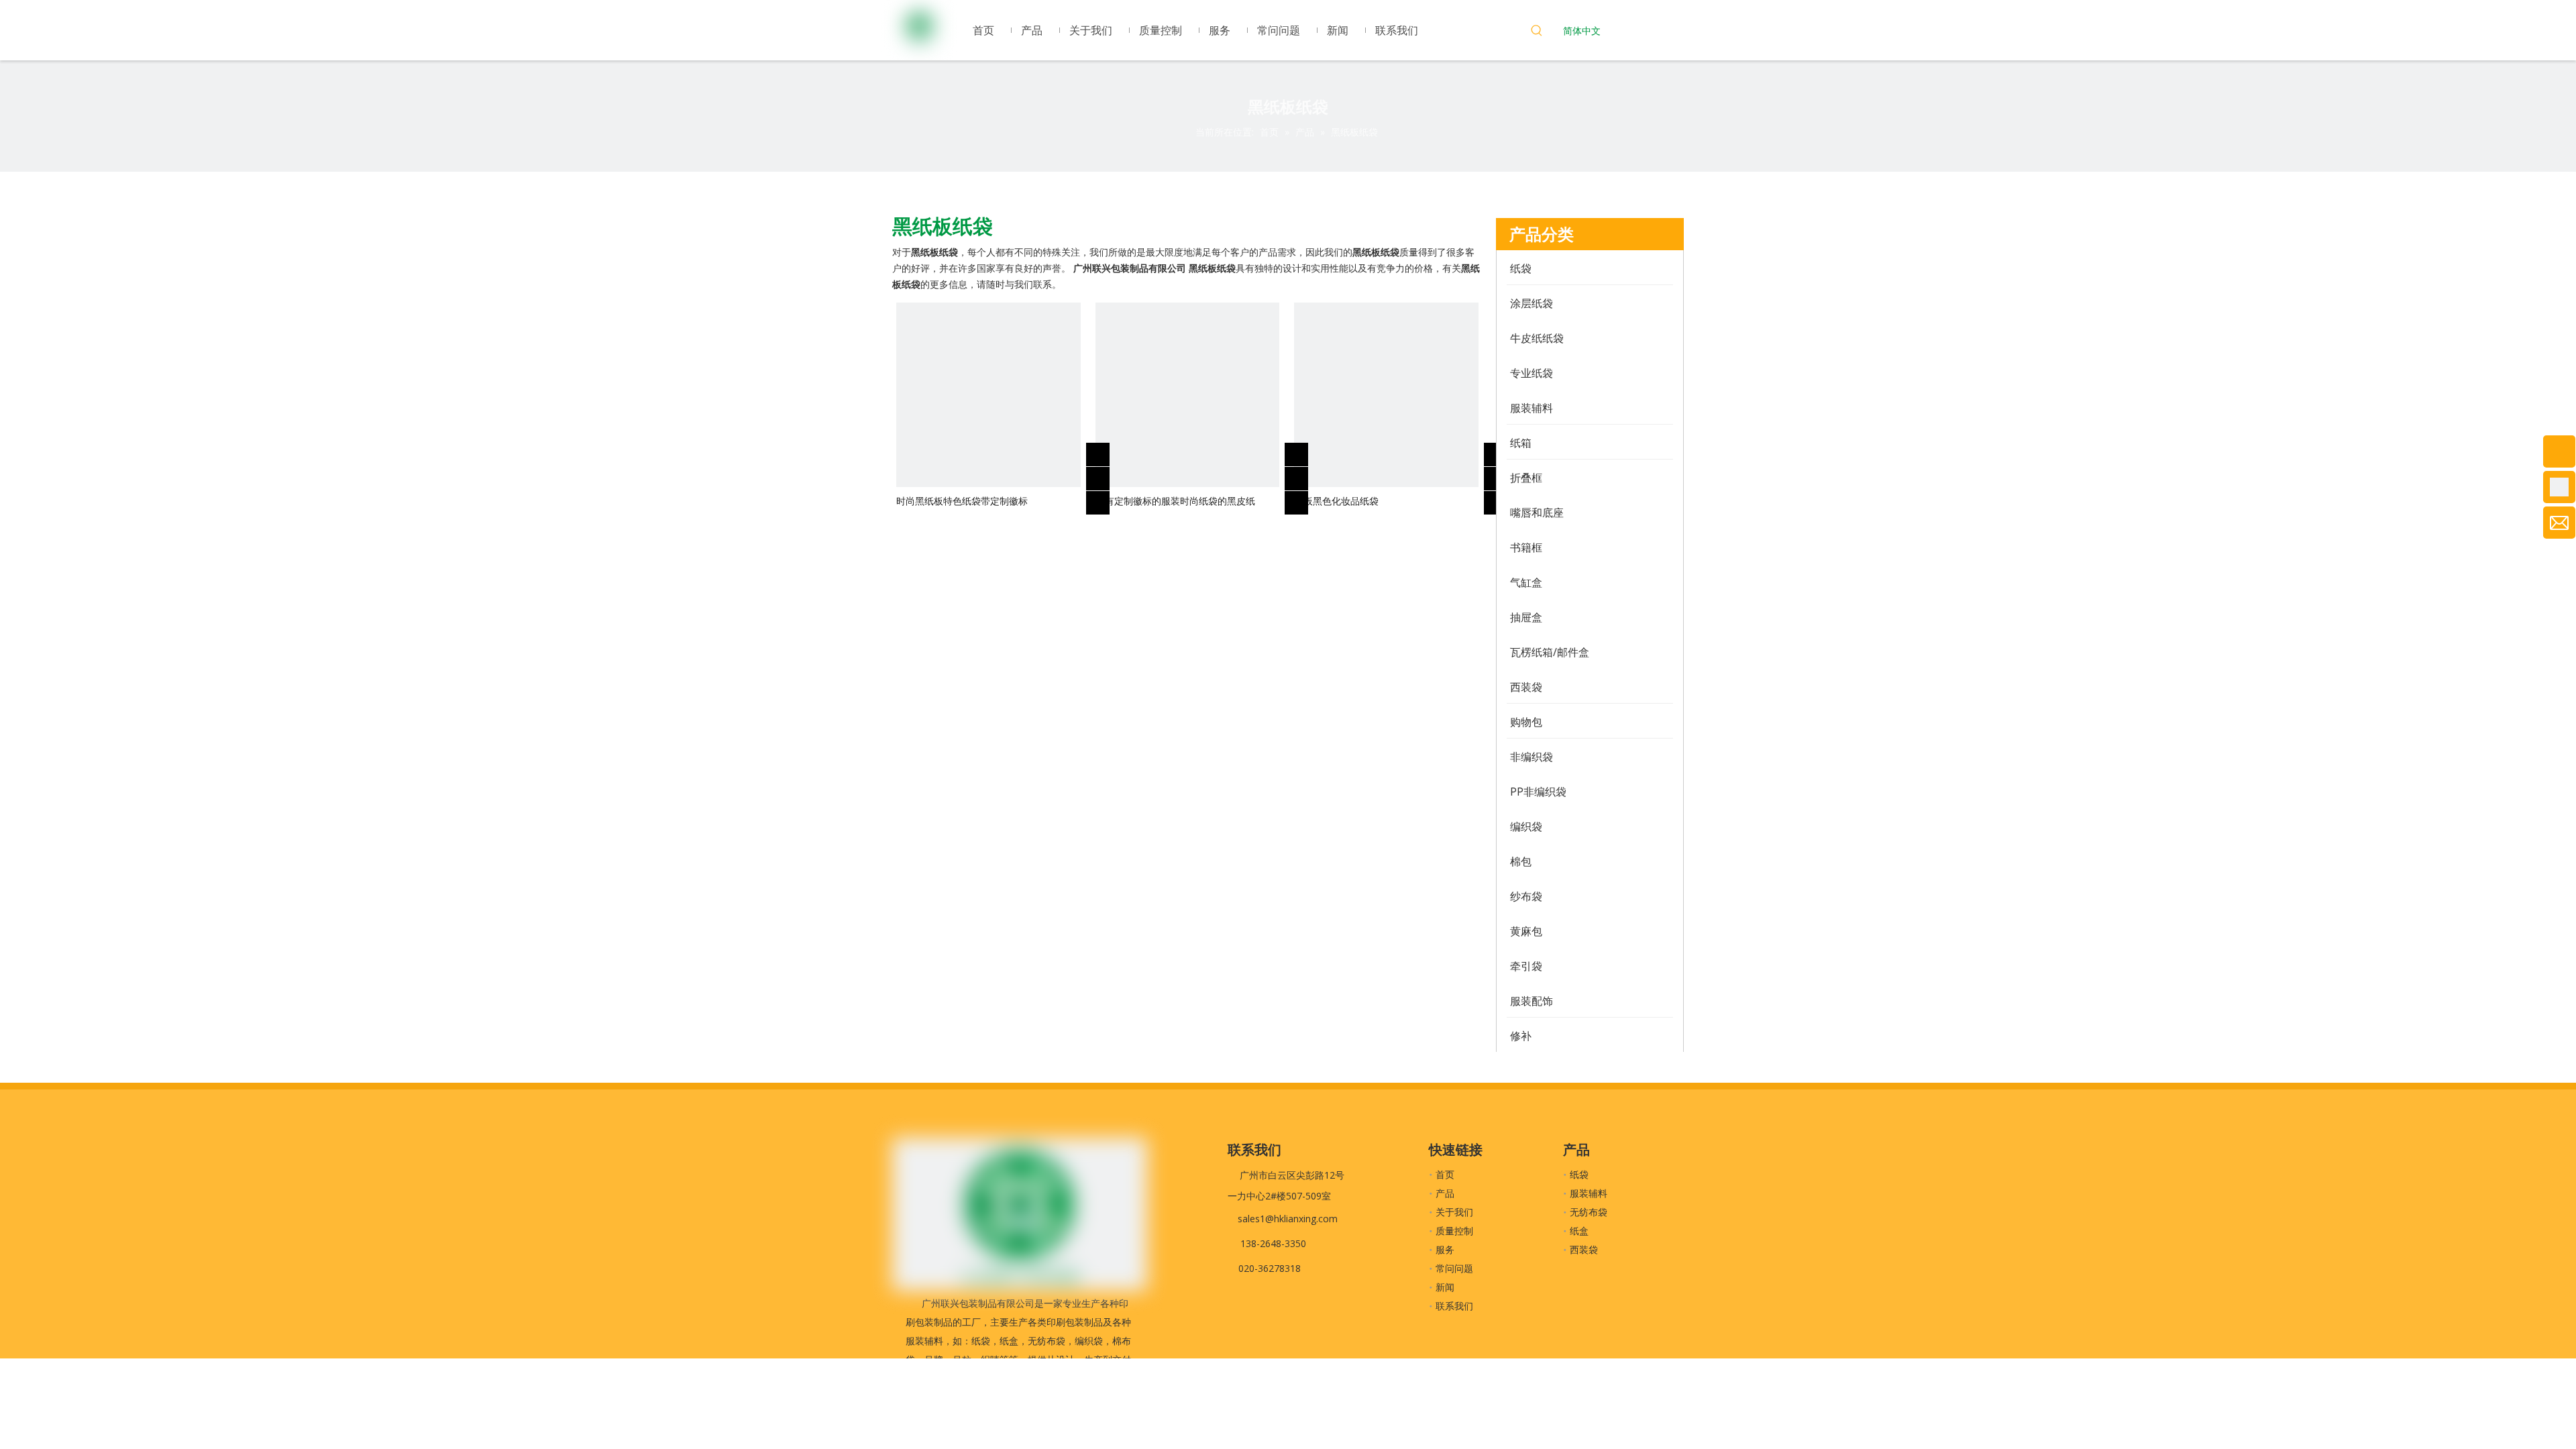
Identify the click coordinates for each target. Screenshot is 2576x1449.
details (1107, 499)
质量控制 (1454, 1231)
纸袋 (1579, 1174)
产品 (1445, 1193)
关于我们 (1454, 1212)
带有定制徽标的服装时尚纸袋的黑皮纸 (1175, 501)
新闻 (1445, 1287)
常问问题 (1454, 1268)
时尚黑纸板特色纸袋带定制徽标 (962, 501)
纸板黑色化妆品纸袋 (1336, 501)
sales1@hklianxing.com (1288, 1219)
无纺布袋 (1589, 1212)
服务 (1445, 1249)
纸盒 (1579, 1231)
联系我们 (1454, 1306)
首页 (1445, 1174)
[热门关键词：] (1537, 32)
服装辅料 (1589, 1193)
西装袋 (1584, 1249)
